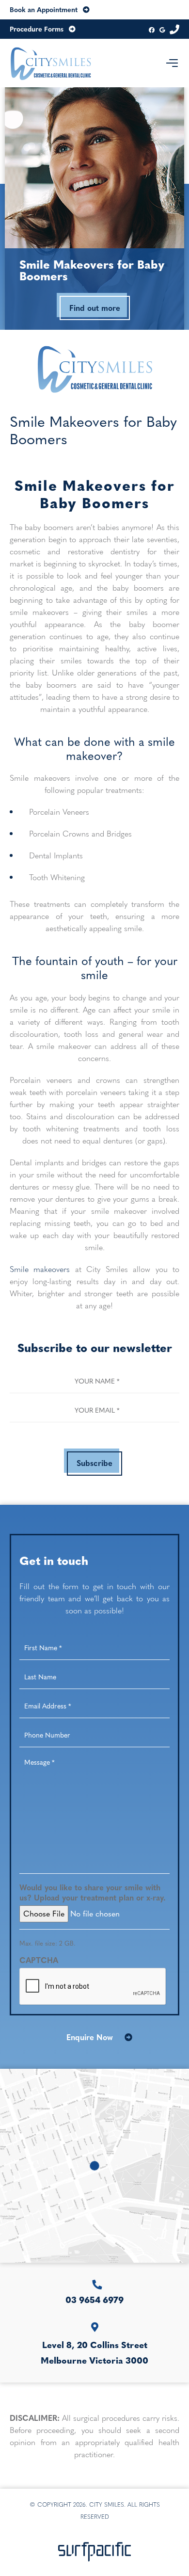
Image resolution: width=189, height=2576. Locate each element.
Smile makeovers (40, 1269)
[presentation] (93, 1987)
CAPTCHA (39, 1960)
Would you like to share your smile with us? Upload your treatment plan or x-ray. (93, 1893)
